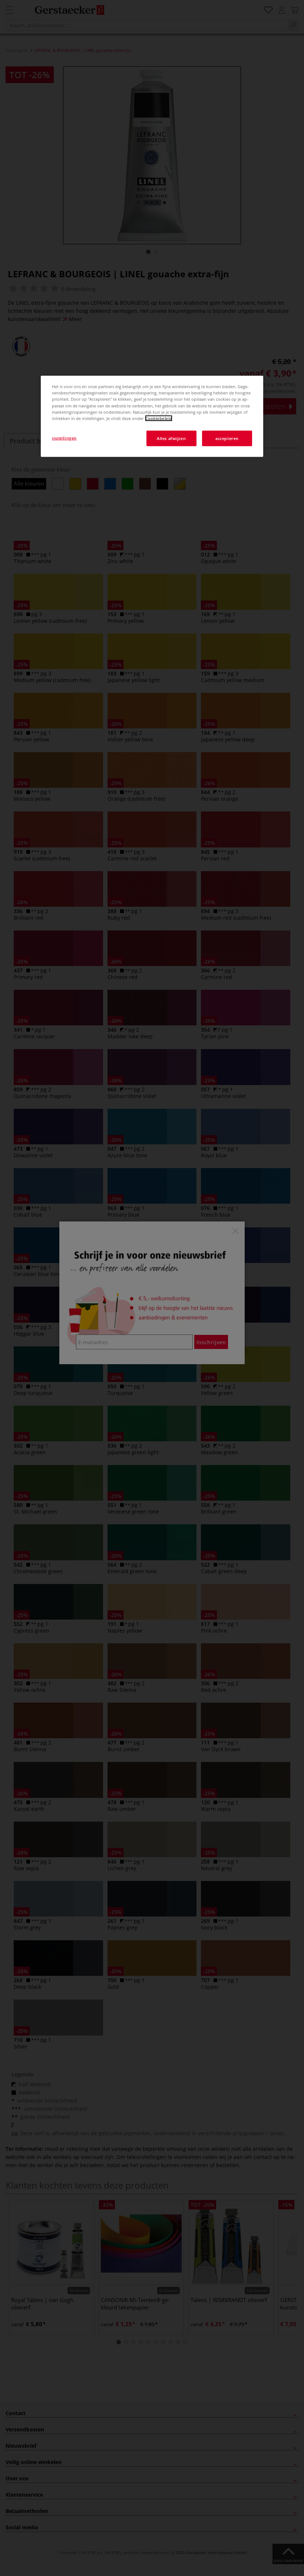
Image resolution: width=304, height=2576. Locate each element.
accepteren (227, 438)
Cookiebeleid (159, 418)
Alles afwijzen (171, 438)
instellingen (64, 438)
